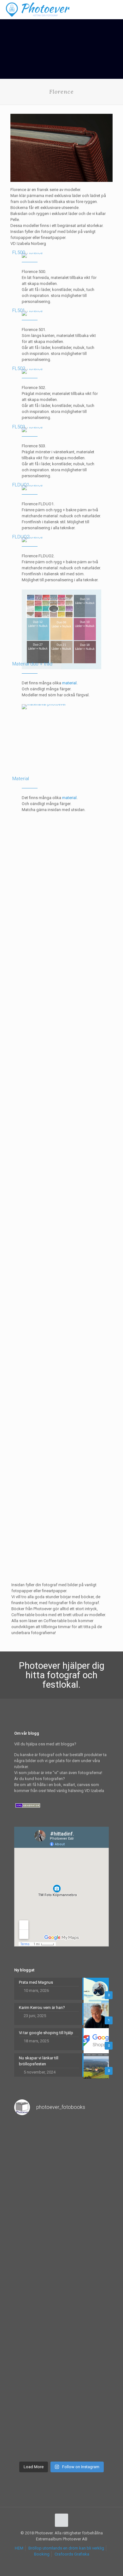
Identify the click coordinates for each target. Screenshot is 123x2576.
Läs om (17, 947)
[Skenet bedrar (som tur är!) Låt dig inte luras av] (61, 2261)
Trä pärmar (21, 1159)
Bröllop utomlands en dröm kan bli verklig (66, 2548)
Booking (42, 2554)
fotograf (64, 1675)
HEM (19, 2548)
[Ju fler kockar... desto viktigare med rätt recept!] (61, 2205)
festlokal (60, 1685)
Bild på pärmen (25, 1534)
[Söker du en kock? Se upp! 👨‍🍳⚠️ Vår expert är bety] (61, 2374)
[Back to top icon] (61, 2520)
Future (16, 1409)
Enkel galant (22, 896)
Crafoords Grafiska (72, 2554)
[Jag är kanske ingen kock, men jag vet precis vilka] (61, 2318)
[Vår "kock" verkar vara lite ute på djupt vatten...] (61, 2430)
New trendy (21, 1027)
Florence (19, 1294)
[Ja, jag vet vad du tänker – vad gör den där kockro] (61, 2149)
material (69, 683)
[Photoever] (38, 9)
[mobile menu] (114, 9)
